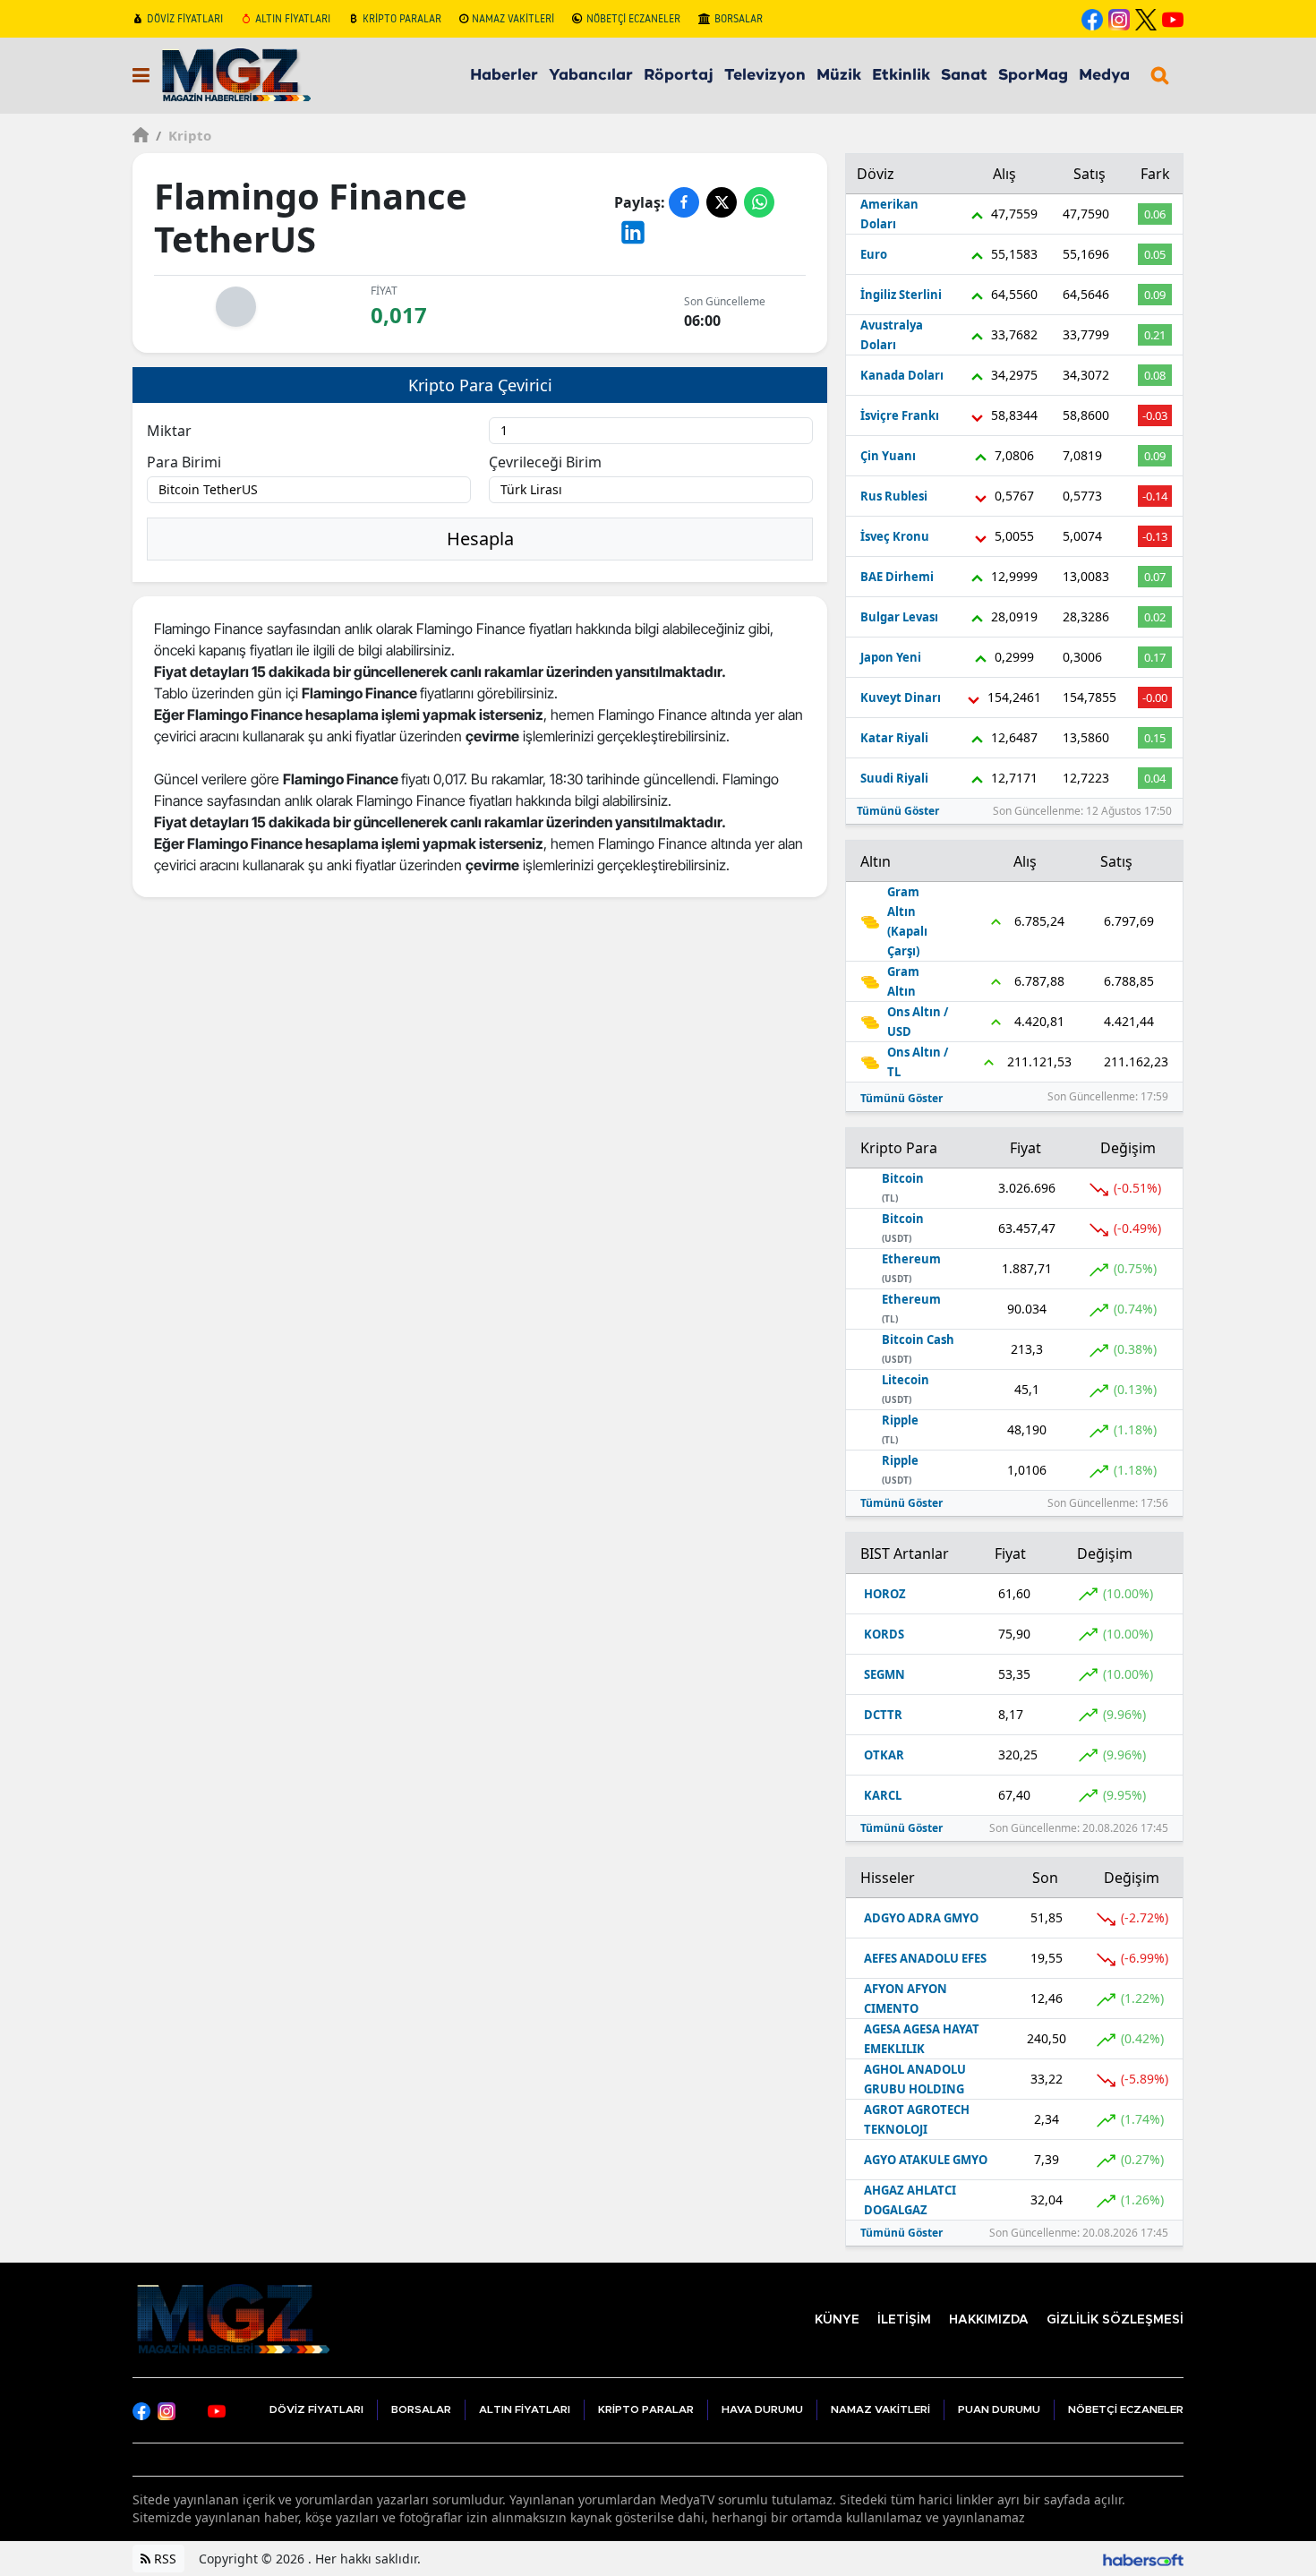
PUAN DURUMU (999, 2409)
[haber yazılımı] (1143, 2559)
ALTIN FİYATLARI (293, 18)
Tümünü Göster (898, 811)
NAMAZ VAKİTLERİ (513, 18)
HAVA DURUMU (762, 2409)
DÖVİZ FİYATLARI (185, 18)
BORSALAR (739, 18)
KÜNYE (837, 2320)
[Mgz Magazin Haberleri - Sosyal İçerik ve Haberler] (231, 2318)
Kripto (184, 135)
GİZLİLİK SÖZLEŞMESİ (1115, 2320)
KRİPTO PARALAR (402, 18)
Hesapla (480, 539)
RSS (163, 2559)
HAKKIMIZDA (989, 2320)
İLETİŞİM (904, 2320)
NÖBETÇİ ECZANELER (633, 18)
